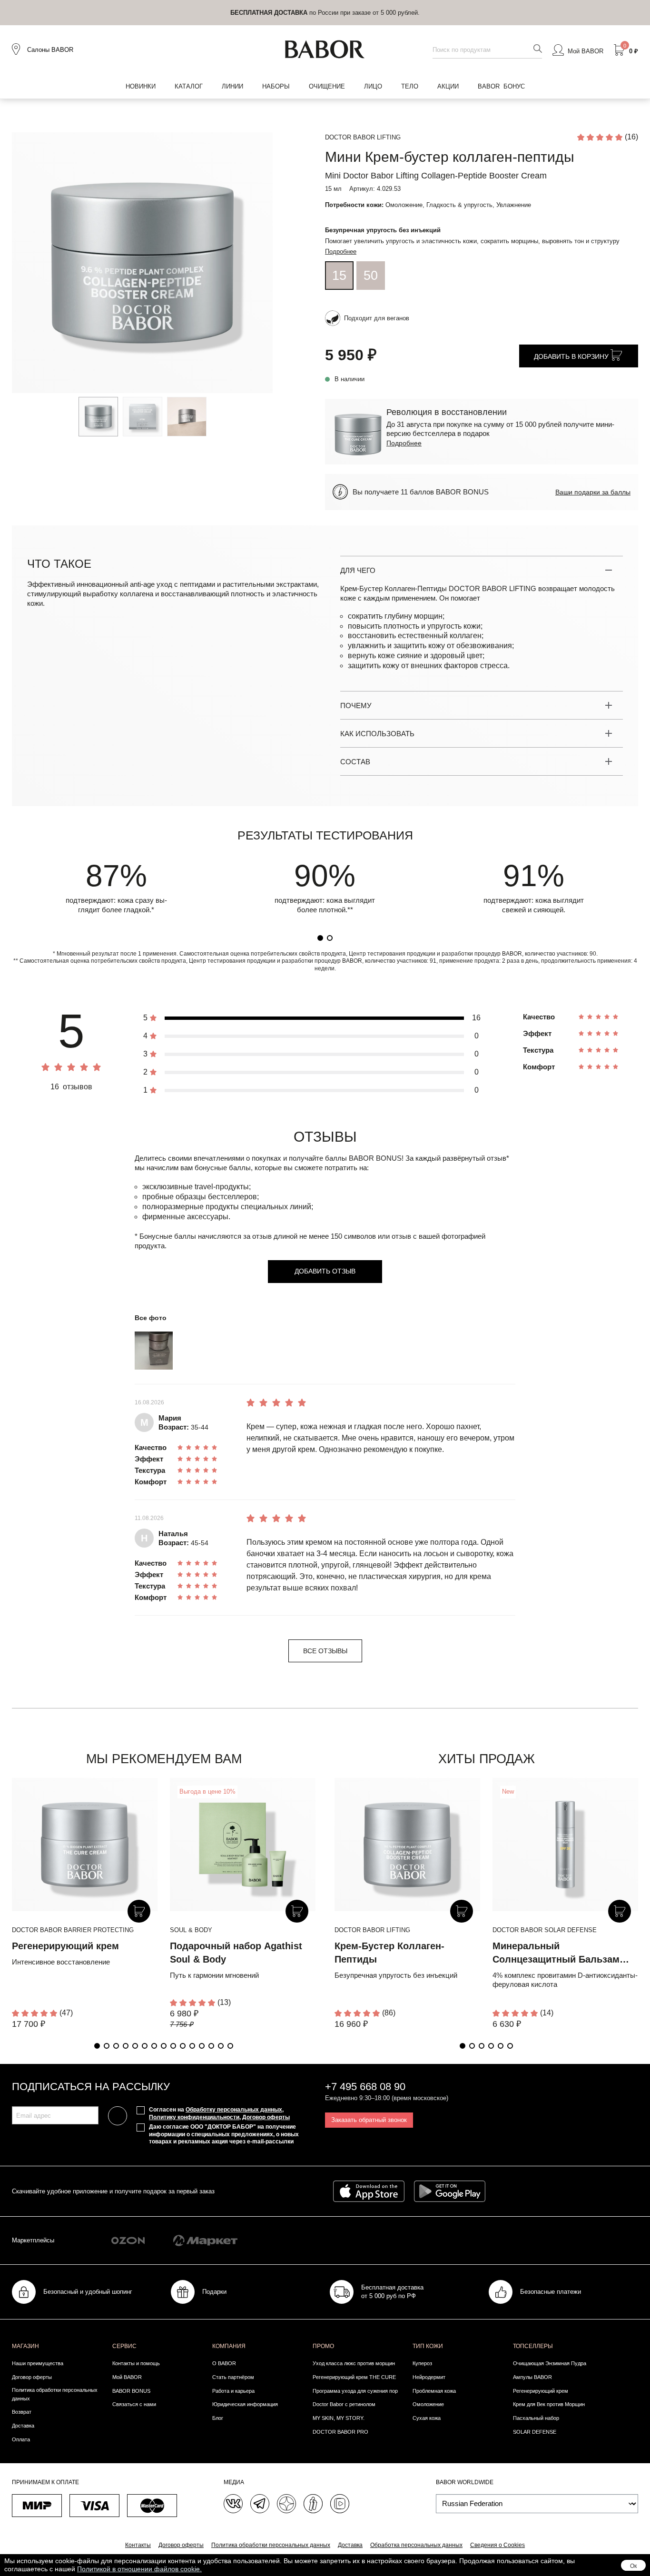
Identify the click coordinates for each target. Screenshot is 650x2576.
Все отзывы (325, 1651)
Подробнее (341, 252)
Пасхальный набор (536, 2418)
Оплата (21, 2439)
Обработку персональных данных (234, 2110)
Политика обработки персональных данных (55, 2394)
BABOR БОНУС (501, 86)
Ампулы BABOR (532, 2377)
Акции (448, 86)
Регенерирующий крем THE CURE (354, 2377)
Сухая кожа (427, 2418)
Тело (410, 86)
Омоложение (428, 2404)
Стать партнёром (233, 2377)
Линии (232, 86)
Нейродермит (429, 2377)
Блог (218, 2418)
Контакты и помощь (136, 2363)
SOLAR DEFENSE (535, 2432)
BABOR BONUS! (376, 1158)
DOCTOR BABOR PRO (340, 2432)
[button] (97, 2046)
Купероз (422, 2363)
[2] (330, 938)
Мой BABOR (127, 2377)
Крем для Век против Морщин (549, 2404)
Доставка (23, 2426)
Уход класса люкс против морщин (354, 2363)
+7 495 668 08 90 (365, 2087)
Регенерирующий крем (65, 1946)
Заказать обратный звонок (369, 2120)
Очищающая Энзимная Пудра (550, 2363)
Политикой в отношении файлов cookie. (139, 2569)
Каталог (189, 86)
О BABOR (224, 2363)
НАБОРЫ (276, 86)
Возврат (22, 2412)
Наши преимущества (38, 2363)
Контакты (138, 2545)
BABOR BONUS (131, 2391)
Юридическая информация (245, 2404)
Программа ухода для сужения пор (355, 2391)
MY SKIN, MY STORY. (339, 2418)
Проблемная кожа (434, 2391)
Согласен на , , (219, 2113)
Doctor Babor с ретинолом (344, 2404)
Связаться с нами (134, 2404)
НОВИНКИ (141, 86)
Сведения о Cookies (497, 2545)
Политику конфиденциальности (194, 2117)
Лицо (373, 86)
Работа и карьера (233, 2391)
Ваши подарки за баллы (593, 492)
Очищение (327, 86)
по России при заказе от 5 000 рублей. (325, 13)
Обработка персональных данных (416, 2545)
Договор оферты (266, 2117)
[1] (320, 938)
